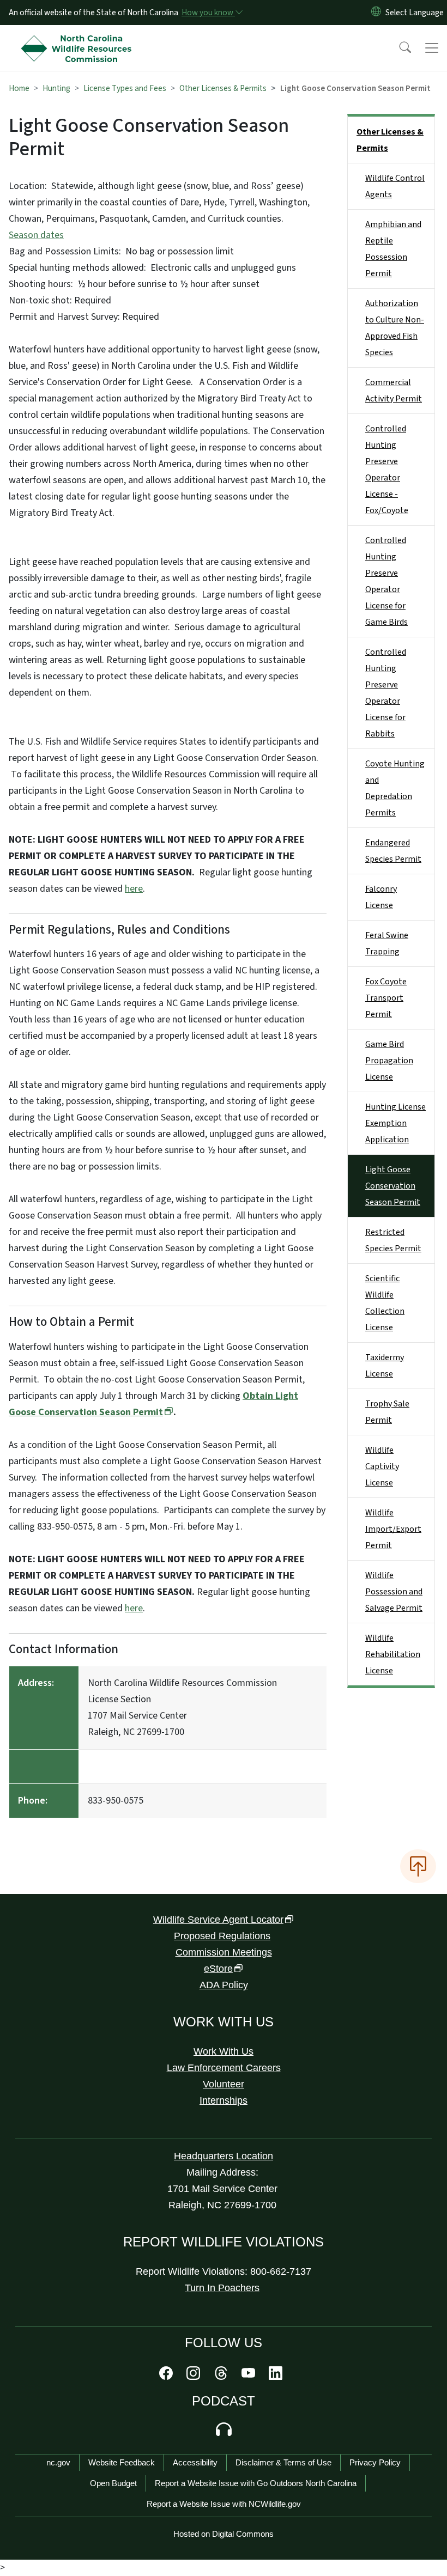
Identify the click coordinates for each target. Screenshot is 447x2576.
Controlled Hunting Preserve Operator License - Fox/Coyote (387, 470)
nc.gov (58, 2462)
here (134, 889)
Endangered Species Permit (393, 851)
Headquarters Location (224, 2156)
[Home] (79, 38)
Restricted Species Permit (393, 1240)
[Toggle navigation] (432, 48)
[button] (398, 48)
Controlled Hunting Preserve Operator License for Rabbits (386, 693)
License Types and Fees (125, 88)
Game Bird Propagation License (389, 1061)
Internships (224, 2100)
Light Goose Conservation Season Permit (393, 1186)
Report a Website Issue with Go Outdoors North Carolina (256, 2483)
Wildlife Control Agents (395, 186)
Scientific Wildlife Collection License (385, 1303)
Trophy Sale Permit (387, 1412)
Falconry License (381, 897)
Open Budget (113, 2483)
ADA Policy (224, 1985)
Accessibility (195, 2462)
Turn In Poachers (222, 2288)
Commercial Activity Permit (394, 391)
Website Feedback (122, 2462)
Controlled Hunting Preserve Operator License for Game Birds (386, 581)
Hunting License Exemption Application (395, 1123)
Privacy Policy (375, 2462)
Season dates (36, 235)
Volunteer (224, 2084)
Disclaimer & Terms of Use (283, 2462)
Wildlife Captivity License (382, 1466)
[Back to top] (418, 1866)
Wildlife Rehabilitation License (393, 1654)
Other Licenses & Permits (223, 88)
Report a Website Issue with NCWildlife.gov (224, 2504)
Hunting (56, 88)
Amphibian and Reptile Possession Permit (393, 249)
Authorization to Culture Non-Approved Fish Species (395, 328)
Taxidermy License (385, 1366)
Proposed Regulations (222, 1936)
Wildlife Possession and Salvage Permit (394, 1592)
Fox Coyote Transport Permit (386, 998)
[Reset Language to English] (376, 13)
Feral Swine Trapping (387, 943)
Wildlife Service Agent (218, 1920)
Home (19, 88)
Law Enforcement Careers (224, 2068)
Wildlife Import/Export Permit (393, 1529)
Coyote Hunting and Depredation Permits (395, 788)
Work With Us (224, 2051)
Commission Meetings (224, 1952)
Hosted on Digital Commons (224, 2534)
